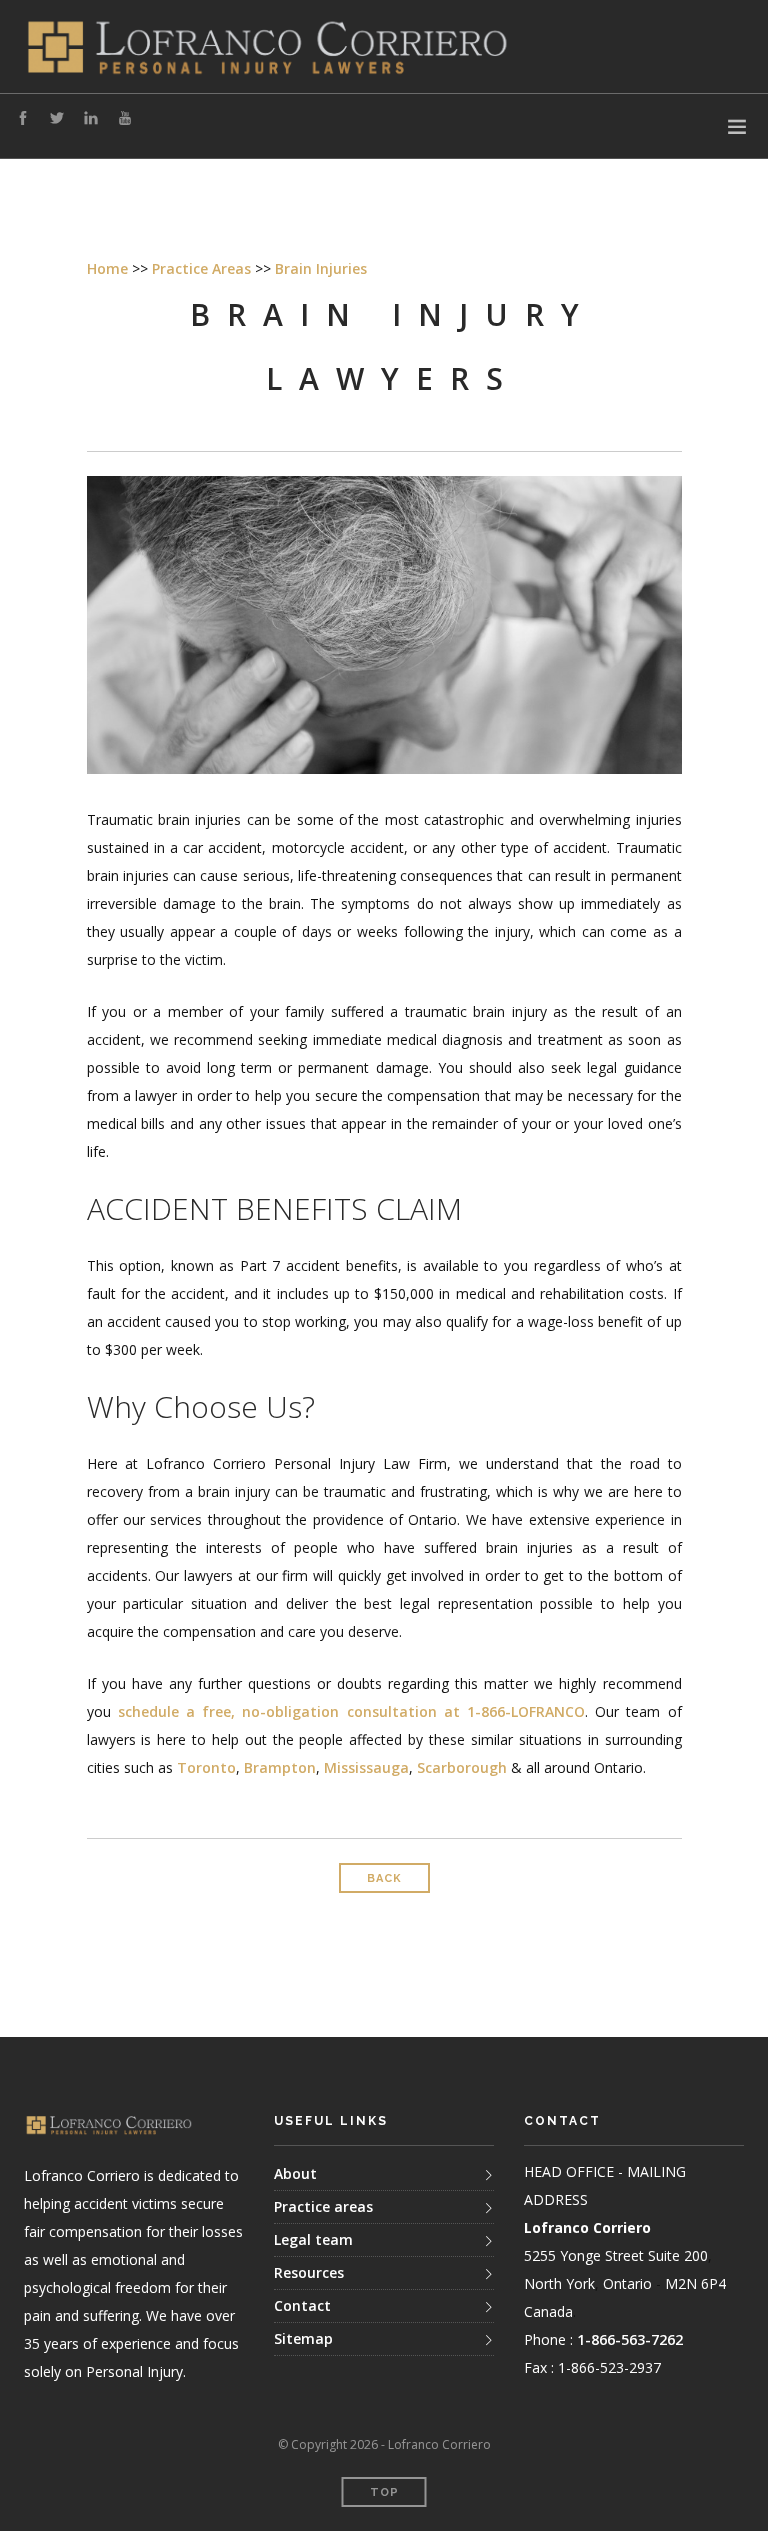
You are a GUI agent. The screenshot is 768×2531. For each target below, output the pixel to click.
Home (107, 268)
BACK (384, 1878)
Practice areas (323, 2206)
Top (384, 2492)
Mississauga (366, 1767)
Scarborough (462, 1767)
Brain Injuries (321, 268)
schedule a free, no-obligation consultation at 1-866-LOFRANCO (351, 1711)
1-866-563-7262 (630, 2339)
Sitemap (303, 2338)
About (295, 2173)
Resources (309, 2272)
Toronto (206, 1767)
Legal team (313, 2239)
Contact (302, 2305)
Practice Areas (201, 268)
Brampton (280, 1767)
